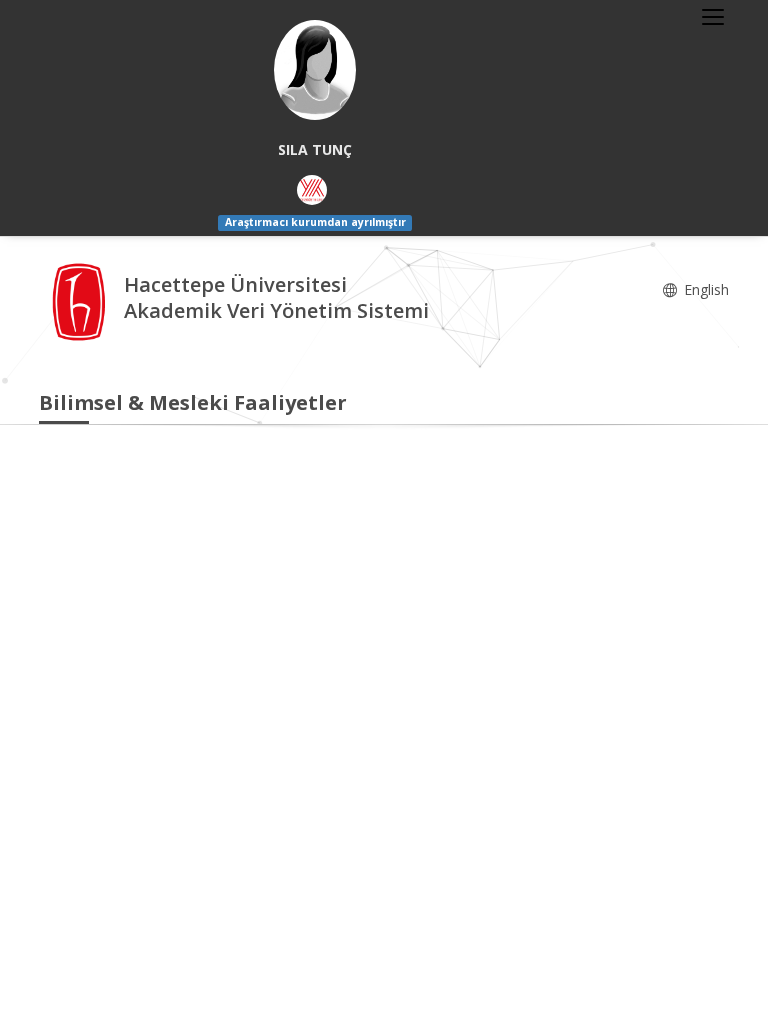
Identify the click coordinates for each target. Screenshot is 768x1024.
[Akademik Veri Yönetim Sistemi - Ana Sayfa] (81, 299)
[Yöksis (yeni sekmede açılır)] (312, 190)
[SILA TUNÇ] (315, 70)
